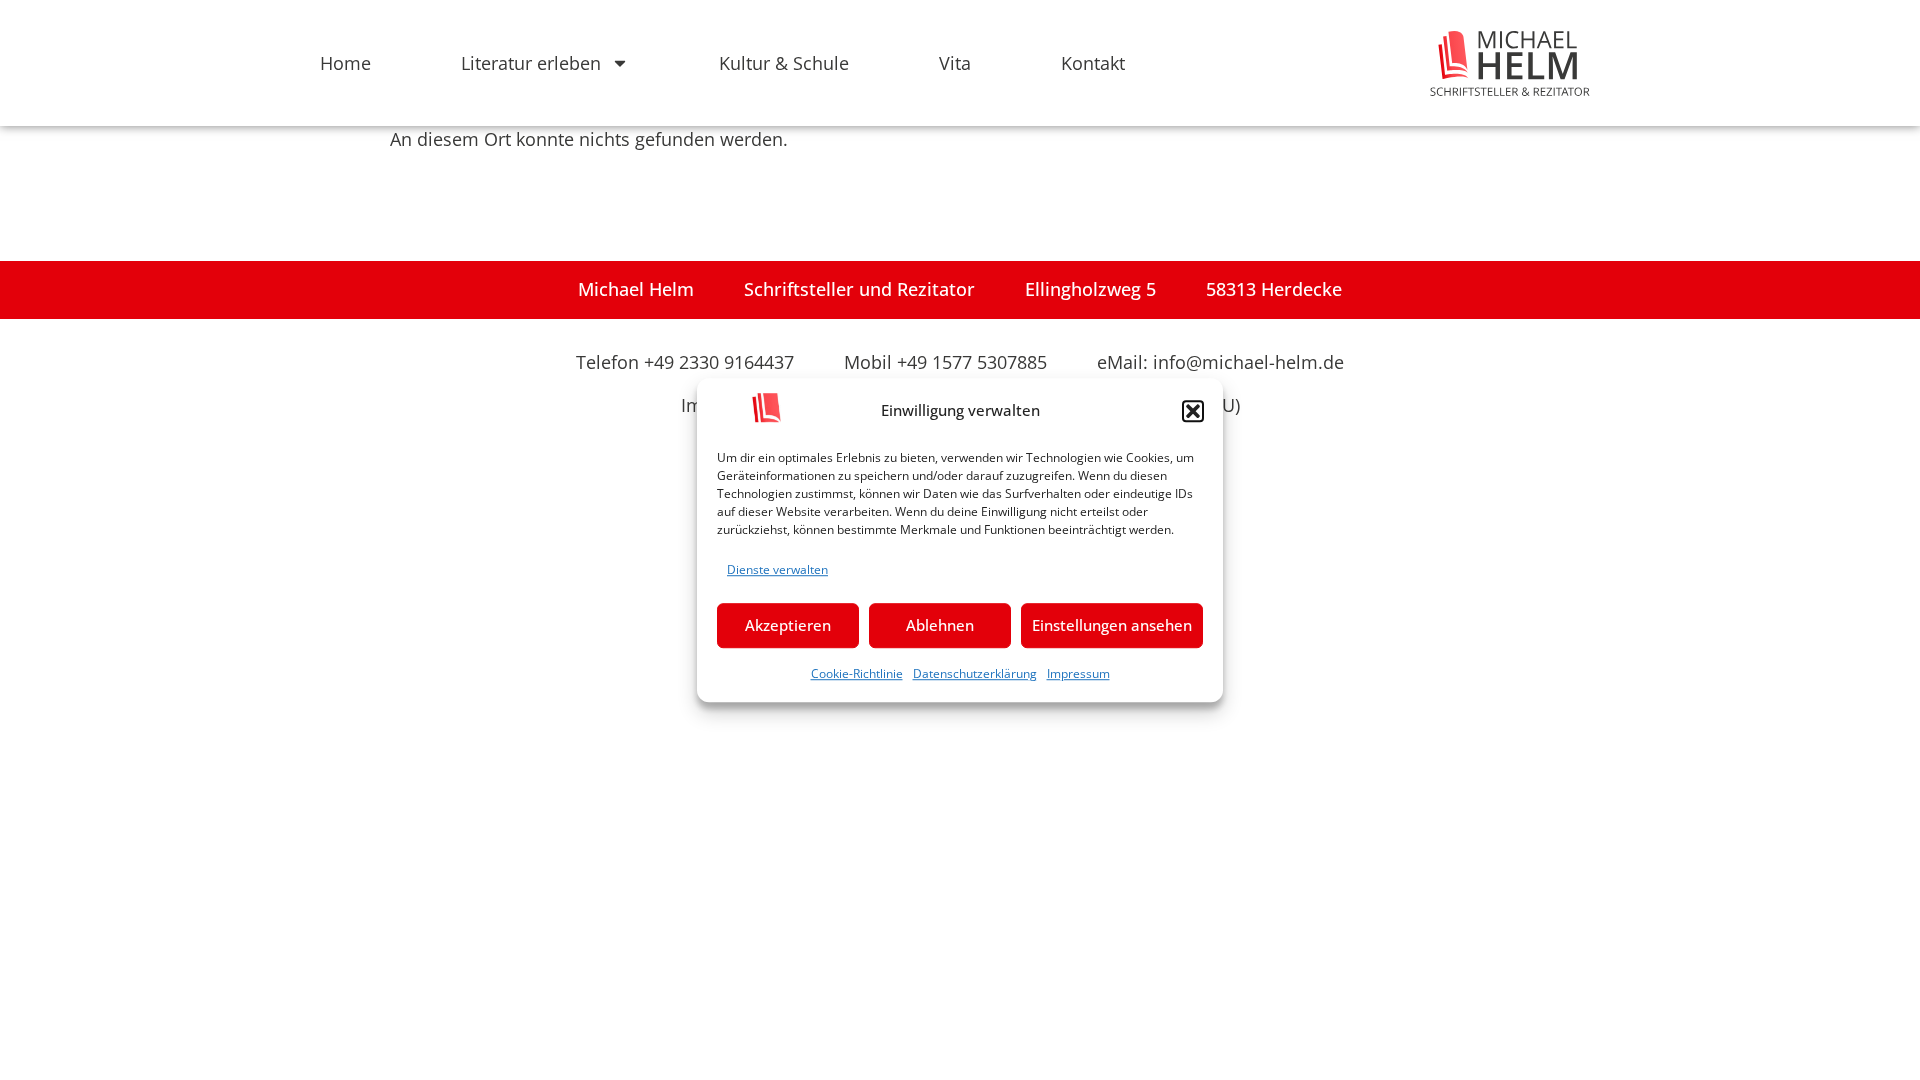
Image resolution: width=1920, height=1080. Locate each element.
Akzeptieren (788, 625)
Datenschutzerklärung (975, 673)
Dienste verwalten (777, 569)
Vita (955, 63)
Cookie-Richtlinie (857, 673)
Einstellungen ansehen (1112, 625)
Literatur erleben (531, 63)
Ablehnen (940, 625)
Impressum (1078, 673)
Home (345, 63)
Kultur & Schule (784, 63)
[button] (1193, 411)
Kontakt (1093, 63)
